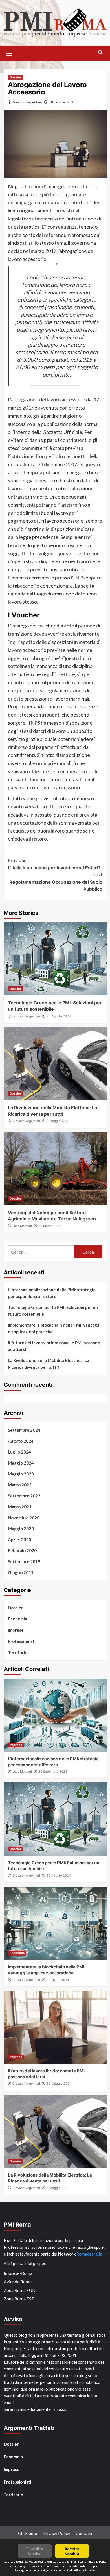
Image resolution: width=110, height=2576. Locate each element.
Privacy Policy (56, 2533)
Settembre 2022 (24, 1496)
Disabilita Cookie (35, 2551)
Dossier (16, 77)
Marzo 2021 (20, 1507)
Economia (17, 1619)
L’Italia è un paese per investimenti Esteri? (54, 864)
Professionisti (22, 1641)
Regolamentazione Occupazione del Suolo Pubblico (56, 882)
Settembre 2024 (24, 1430)
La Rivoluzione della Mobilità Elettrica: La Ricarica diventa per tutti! (49, 1364)
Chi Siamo (28, 2533)
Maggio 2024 (21, 1463)
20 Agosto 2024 (59, 1016)
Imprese (16, 1630)
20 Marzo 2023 (50, 1226)
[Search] (100, 52)
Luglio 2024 (19, 1452)
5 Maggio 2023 (58, 1121)
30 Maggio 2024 (59, 2084)
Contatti (84, 2533)
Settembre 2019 (24, 1561)
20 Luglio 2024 (58, 1980)
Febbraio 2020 (22, 1550)
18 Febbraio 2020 (62, 102)
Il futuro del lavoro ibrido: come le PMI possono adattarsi (54, 1346)
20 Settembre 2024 (53, 1772)
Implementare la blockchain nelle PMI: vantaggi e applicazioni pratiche (54, 1328)
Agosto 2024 (21, 1441)
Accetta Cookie (72, 2551)
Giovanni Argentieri (27, 102)
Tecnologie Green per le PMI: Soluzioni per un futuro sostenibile (53, 1311)
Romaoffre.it (89, 2254)
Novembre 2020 (24, 1518)
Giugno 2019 (21, 1572)
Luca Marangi (22, 1226)
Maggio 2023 (21, 1474)
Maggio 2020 (21, 1529)
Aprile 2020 (19, 1540)
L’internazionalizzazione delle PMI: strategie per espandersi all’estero (52, 1293)
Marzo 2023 (20, 1485)
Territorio (18, 1652)
